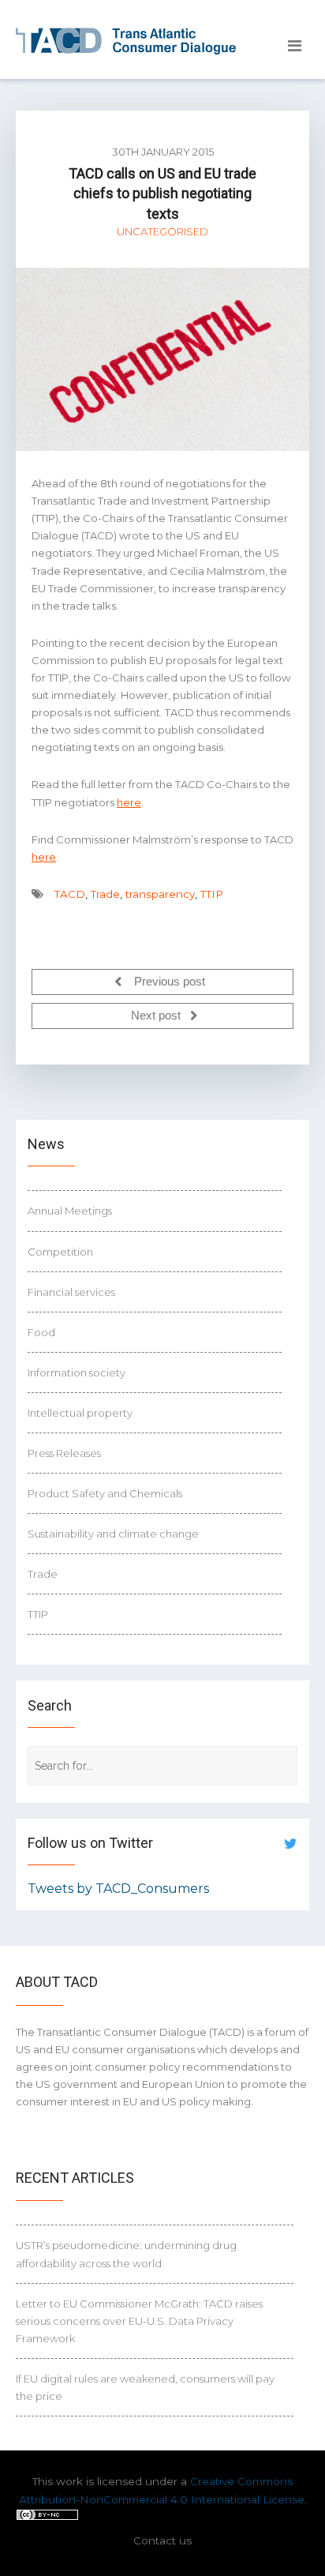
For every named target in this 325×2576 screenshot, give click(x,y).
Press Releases (64, 1453)
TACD (70, 894)
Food (41, 1332)
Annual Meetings (70, 1211)
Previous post (168, 982)
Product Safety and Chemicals (105, 1493)
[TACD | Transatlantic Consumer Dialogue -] (126, 41)
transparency (160, 894)
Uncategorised (162, 231)
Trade (105, 894)
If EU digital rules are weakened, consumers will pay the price (145, 2387)
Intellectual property (80, 1413)
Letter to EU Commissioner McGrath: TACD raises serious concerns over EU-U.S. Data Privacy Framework (139, 2321)
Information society (77, 1372)
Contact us (162, 2540)
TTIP (212, 894)
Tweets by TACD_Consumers (118, 1889)
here (129, 802)
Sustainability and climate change (113, 1534)
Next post (157, 1016)
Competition (60, 1252)
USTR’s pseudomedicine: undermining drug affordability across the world (126, 2254)
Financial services (71, 1292)
